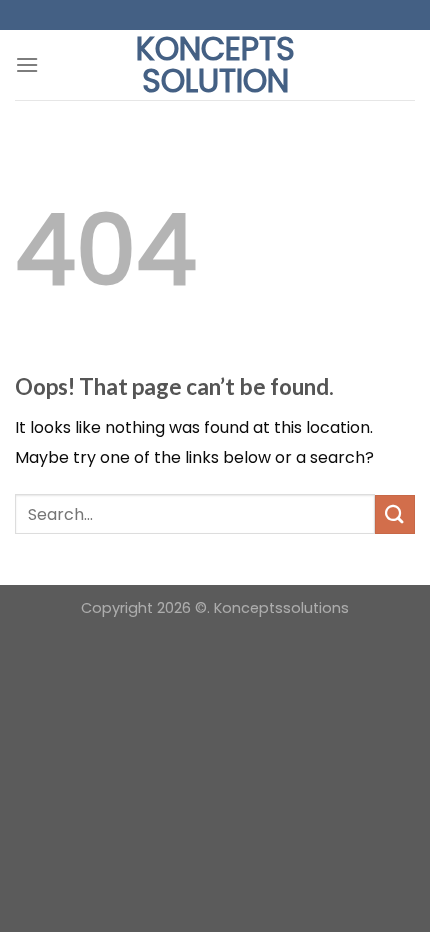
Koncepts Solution (215, 65)
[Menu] (27, 64)
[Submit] (395, 514)
